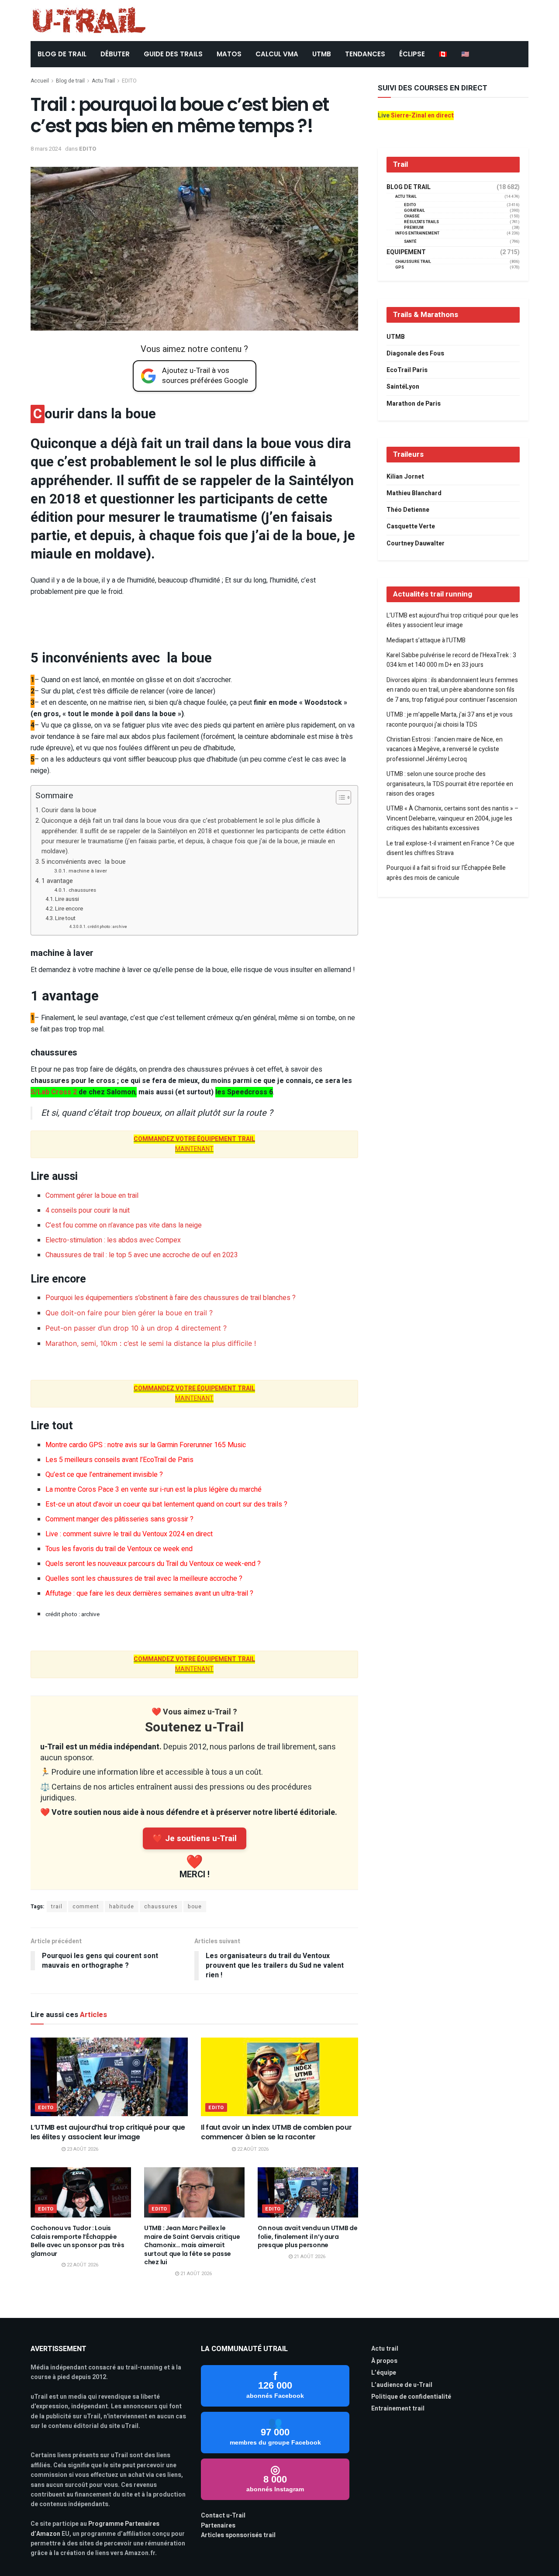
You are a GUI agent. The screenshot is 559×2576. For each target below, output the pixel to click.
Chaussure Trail (413, 262)
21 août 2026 (195, 2274)
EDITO (129, 81)
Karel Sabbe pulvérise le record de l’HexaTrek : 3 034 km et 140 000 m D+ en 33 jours (451, 660)
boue (195, 1907)
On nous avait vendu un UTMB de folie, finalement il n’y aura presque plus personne (308, 2236)
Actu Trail (103, 81)
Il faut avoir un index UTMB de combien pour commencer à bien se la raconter (276, 2132)
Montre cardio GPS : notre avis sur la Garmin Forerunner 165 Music (146, 1445)
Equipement (406, 252)
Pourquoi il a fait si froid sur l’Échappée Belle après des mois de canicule (446, 873)
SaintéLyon (403, 387)
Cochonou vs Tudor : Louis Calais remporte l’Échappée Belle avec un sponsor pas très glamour (78, 2241)
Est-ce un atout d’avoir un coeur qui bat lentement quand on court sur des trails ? (166, 1504)
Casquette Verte (411, 526)
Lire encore (69, 909)
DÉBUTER (115, 54)
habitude (122, 1907)
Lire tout (65, 918)
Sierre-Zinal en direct (422, 116)
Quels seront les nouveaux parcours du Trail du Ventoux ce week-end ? (153, 1564)
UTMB (322, 54)
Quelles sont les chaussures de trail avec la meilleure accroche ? (144, 1579)
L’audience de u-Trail (402, 2385)
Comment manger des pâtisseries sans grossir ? (119, 1519)
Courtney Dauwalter (416, 543)
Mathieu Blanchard (414, 493)
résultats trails (421, 222)
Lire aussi (67, 899)
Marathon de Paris (414, 404)
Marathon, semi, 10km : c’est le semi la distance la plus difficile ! (151, 1343)
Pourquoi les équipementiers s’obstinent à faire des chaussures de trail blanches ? (171, 1298)
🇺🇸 (465, 54)
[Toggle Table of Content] (339, 797)
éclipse (412, 54)
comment (86, 1907)
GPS (400, 267)
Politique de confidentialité (411, 2397)
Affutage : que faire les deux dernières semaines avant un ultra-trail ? (149, 1593)
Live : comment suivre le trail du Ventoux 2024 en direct (129, 1534)
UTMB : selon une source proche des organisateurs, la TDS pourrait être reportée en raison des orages (450, 784)
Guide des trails (173, 54)
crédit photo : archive (107, 927)
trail (57, 1907)
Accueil (40, 81)
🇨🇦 (443, 54)
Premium (414, 228)
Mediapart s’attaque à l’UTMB (426, 640)
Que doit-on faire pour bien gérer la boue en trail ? (129, 1313)
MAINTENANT (194, 1144)
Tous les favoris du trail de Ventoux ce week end (119, 1549)
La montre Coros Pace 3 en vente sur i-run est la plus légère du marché (154, 1490)
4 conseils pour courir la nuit (88, 1210)
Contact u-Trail (223, 2516)
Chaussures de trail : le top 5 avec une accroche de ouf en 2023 (142, 1255)
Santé (410, 242)
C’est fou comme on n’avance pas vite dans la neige (124, 1225)
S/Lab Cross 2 (54, 1092)
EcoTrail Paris (407, 370)
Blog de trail (70, 81)
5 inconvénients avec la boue (84, 862)
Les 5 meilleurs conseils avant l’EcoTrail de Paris (119, 1460)
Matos (229, 54)
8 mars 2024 (46, 149)
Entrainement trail (398, 2409)
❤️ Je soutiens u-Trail (195, 1838)
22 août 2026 (252, 2149)
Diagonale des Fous (415, 353)
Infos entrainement (417, 233)
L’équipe (384, 2373)
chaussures (82, 890)
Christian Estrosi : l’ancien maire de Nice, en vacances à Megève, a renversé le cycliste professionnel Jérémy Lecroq (445, 749)
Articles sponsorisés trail (238, 2535)
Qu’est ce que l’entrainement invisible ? (104, 1475)
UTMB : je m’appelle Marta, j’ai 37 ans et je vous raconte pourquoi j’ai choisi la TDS (450, 719)
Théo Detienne (408, 510)
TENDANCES (365, 54)
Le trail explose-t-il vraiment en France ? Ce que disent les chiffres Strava (450, 848)
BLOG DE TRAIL (62, 54)
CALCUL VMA (277, 54)
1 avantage (58, 881)
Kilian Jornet (405, 477)
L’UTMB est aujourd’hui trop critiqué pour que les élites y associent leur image (108, 2132)
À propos (384, 2361)
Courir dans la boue (69, 810)
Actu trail (385, 2349)
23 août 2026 (82, 2149)
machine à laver (88, 871)
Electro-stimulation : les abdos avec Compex (113, 1240)
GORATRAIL (414, 211)
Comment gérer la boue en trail (92, 1196)
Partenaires (218, 2526)
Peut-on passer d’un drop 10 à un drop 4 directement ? (136, 1328)
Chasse (412, 216)
